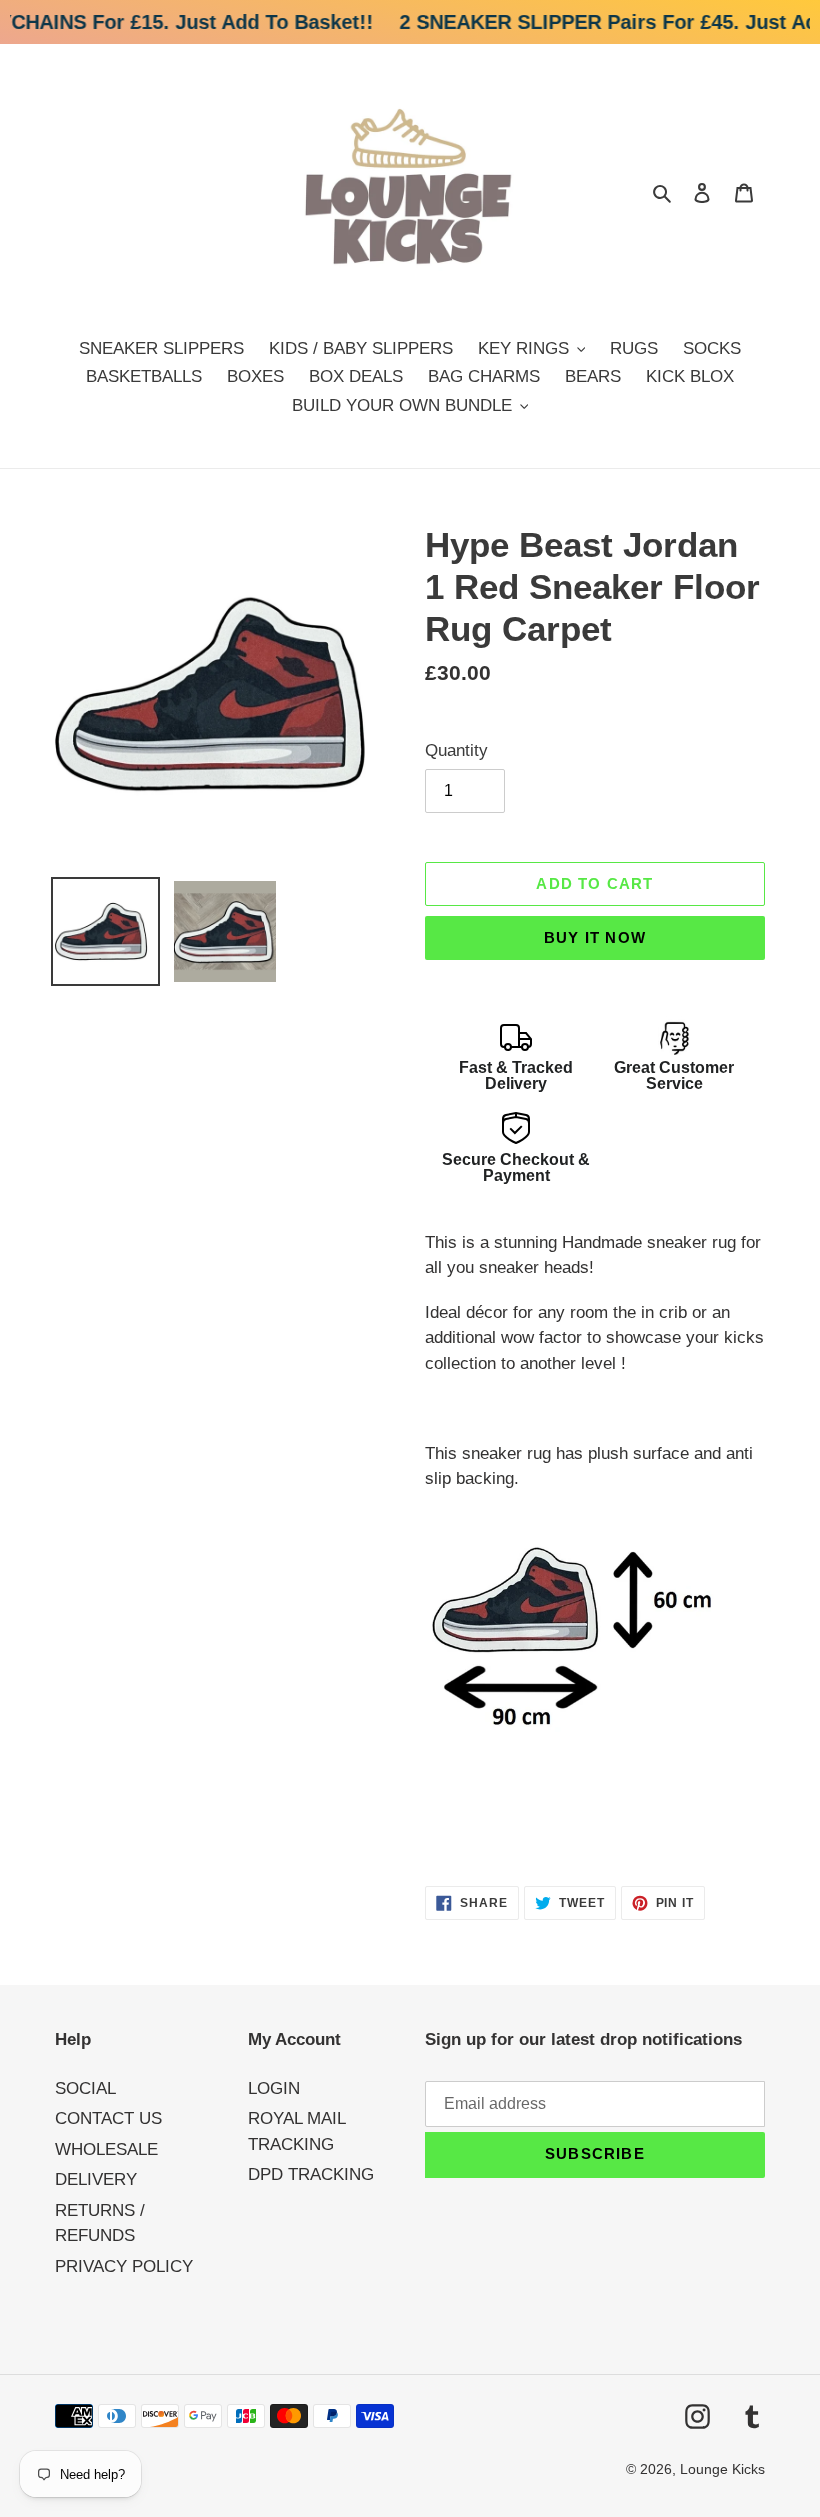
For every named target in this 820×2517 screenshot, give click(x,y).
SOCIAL (85, 2088)
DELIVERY (96, 2179)
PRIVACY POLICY (124, 2266)
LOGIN (274, 2088)
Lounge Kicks (722, 2469)
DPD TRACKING (311, 2174)
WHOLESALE (106, 2149)
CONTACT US (108, 2118)
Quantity (456, 750)
